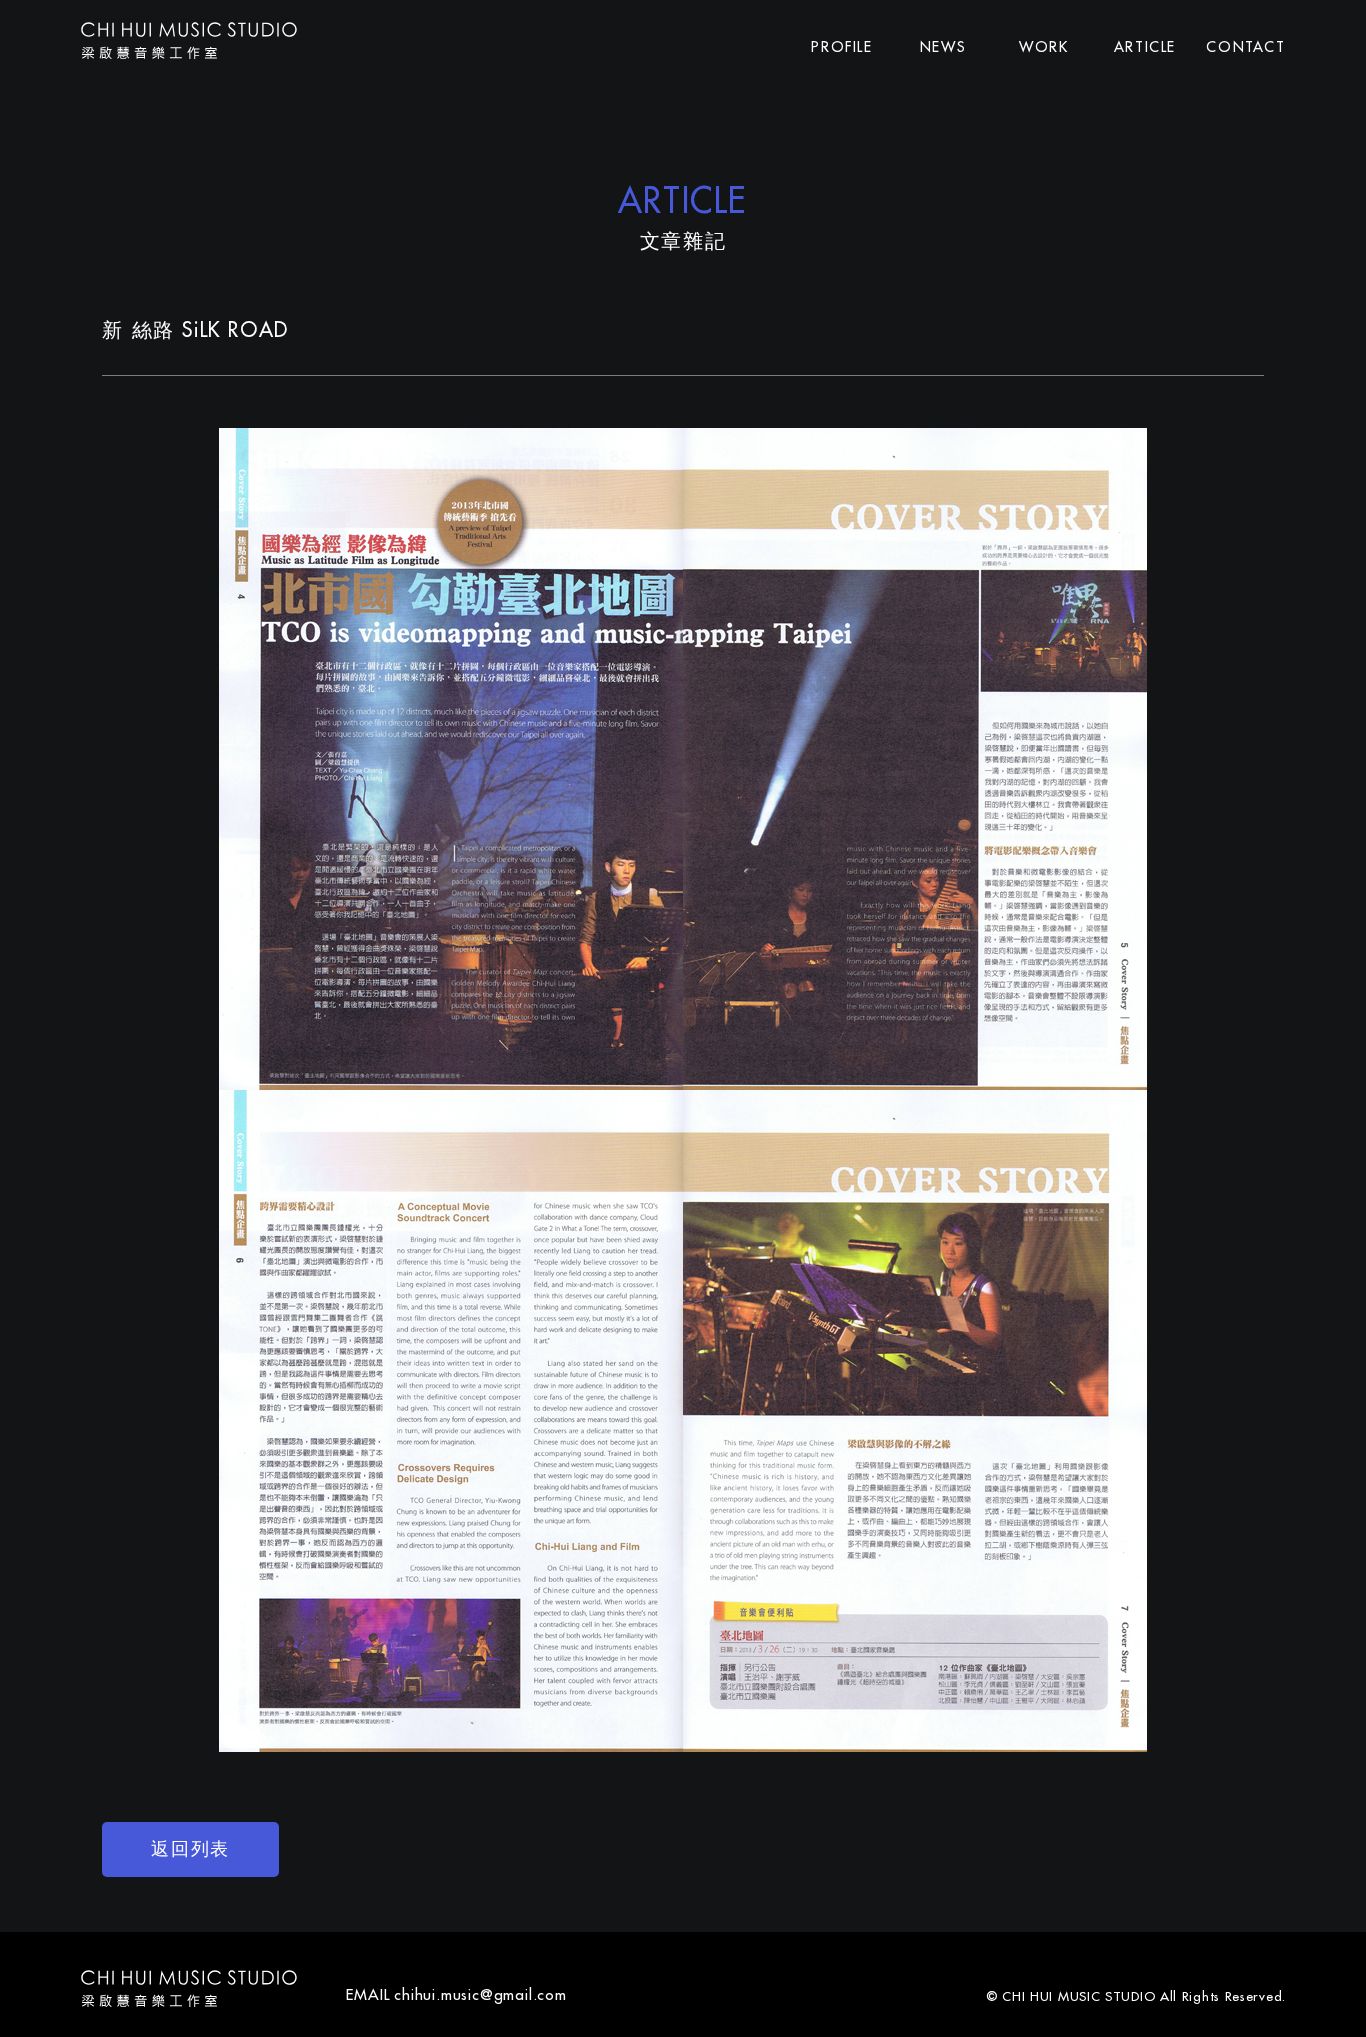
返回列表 (190, 1848)
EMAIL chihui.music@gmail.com (456, 1994)
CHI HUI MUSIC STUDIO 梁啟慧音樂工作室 (190, 39)
